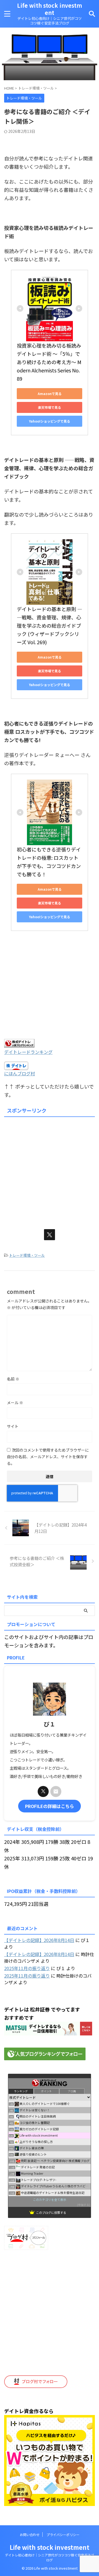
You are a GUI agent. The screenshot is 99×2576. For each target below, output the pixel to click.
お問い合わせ (30, 2535)
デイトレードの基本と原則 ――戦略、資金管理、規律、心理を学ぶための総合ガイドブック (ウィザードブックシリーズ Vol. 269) (50, 625)
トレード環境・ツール (27, 1255)
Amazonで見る (50, 393)
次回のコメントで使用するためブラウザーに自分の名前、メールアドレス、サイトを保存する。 (48, 1457)
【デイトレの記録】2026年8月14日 (39, 1940)
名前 (13, 1379)
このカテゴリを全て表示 (50, 2199)
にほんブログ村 (20, 1073)
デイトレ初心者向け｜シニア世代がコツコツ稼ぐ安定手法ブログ (50, 2557)
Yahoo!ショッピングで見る (50, 421)
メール (15, 1403)
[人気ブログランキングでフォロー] (45, 2056)
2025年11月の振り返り (27, 1968)
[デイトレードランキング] (19, 1043)
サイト (13, 1426)
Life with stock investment (50, 9)
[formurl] (56, 1791)
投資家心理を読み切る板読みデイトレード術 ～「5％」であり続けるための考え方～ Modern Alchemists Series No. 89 (49, 362)
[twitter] (50, 1235)
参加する (84, 2205)
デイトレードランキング (28, 1052)
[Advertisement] (50, 1169)
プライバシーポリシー (63, 2535)
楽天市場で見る (50, 407)
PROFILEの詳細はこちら (50, 1806)
